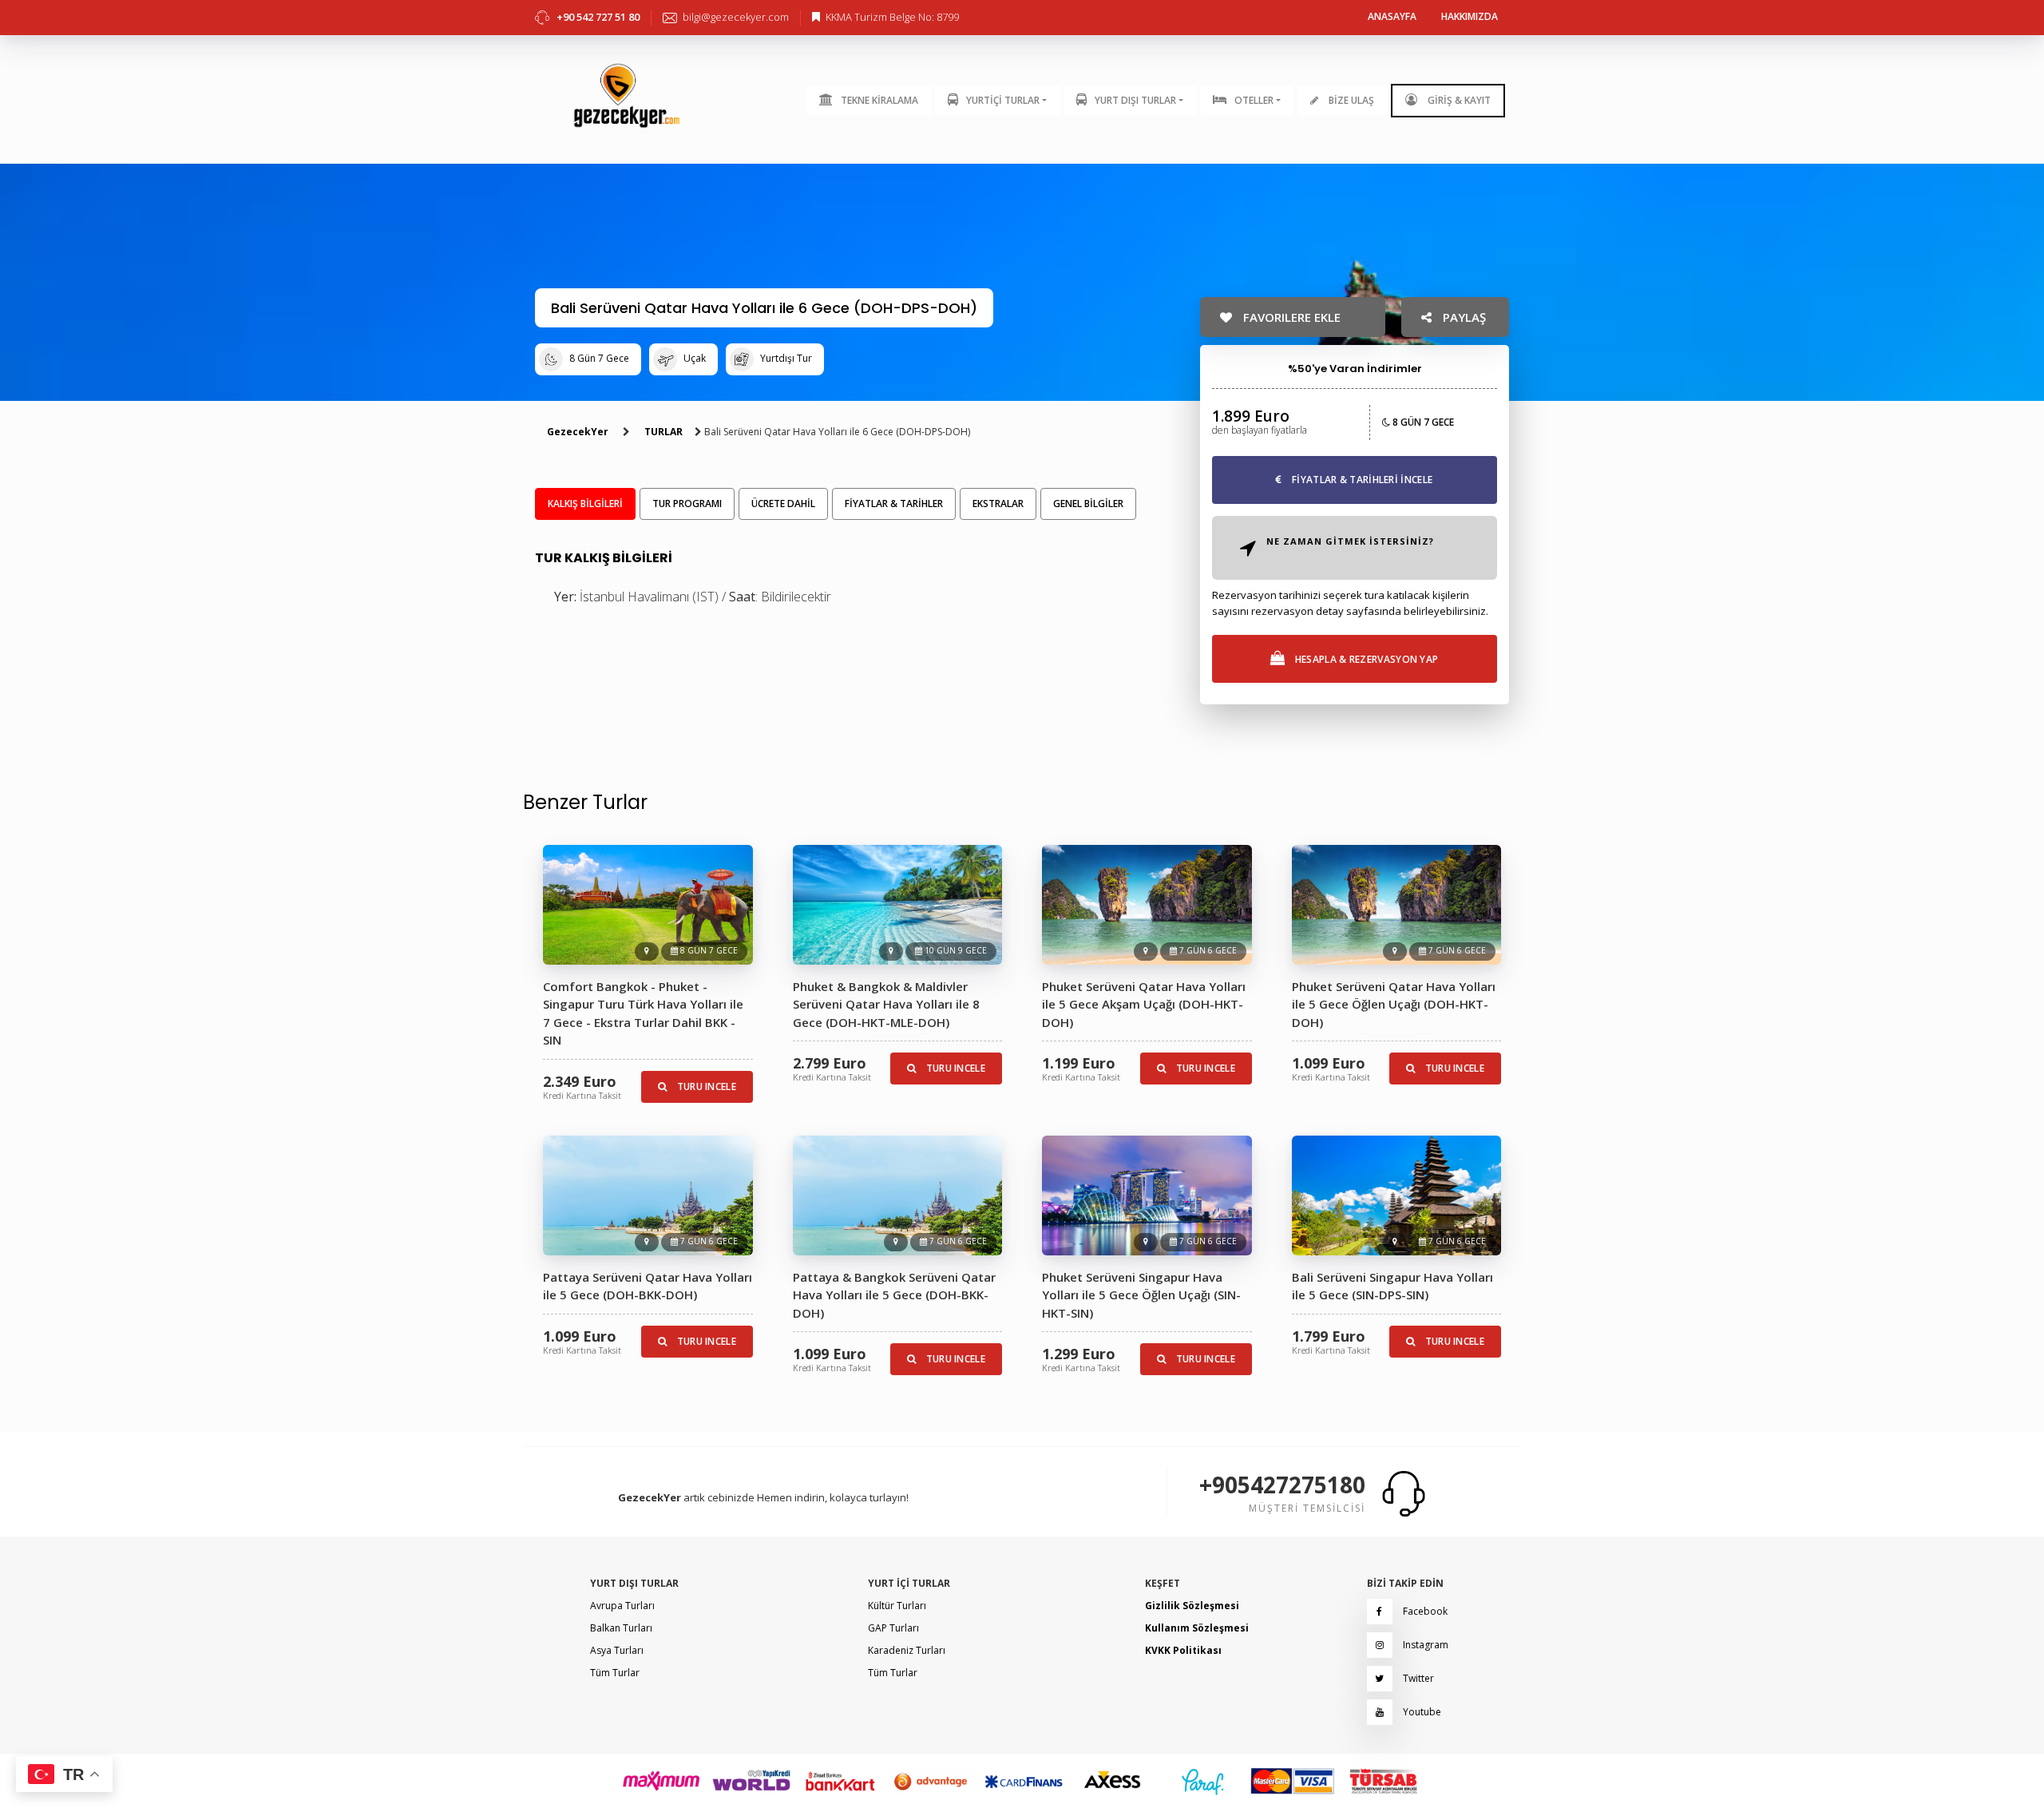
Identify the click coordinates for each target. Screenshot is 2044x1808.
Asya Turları (617, 1650)
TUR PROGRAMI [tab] (687, 504)
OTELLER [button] (1254, 100)
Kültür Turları (897, 1606)
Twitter (1417, 1678)
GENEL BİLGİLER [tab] (1088, 504)
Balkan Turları (621, 1628)
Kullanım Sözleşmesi (1197, 1628)
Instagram (1424, 1645)
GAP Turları (893, 1628)
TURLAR (664, 432)
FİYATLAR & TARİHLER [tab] (894, 504)
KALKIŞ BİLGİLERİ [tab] (585, 504)
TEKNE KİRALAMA (879, 100)
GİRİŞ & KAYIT (1458, 100)
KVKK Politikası (1183, 1650)
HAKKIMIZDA (1470, 16)
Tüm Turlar (615, 1673)
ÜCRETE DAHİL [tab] (783, 504)
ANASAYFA (1392, 16)
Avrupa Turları (622, 1606)
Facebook (1424, 1611)
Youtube (1421, 1712)
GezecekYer (578, 432)
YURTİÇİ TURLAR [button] (1003, 100)
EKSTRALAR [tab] (998, 504)
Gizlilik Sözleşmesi (1192, 1606)
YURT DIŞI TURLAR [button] (1135, 100)
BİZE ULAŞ (1350, 100)
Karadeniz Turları (907, 1650)
